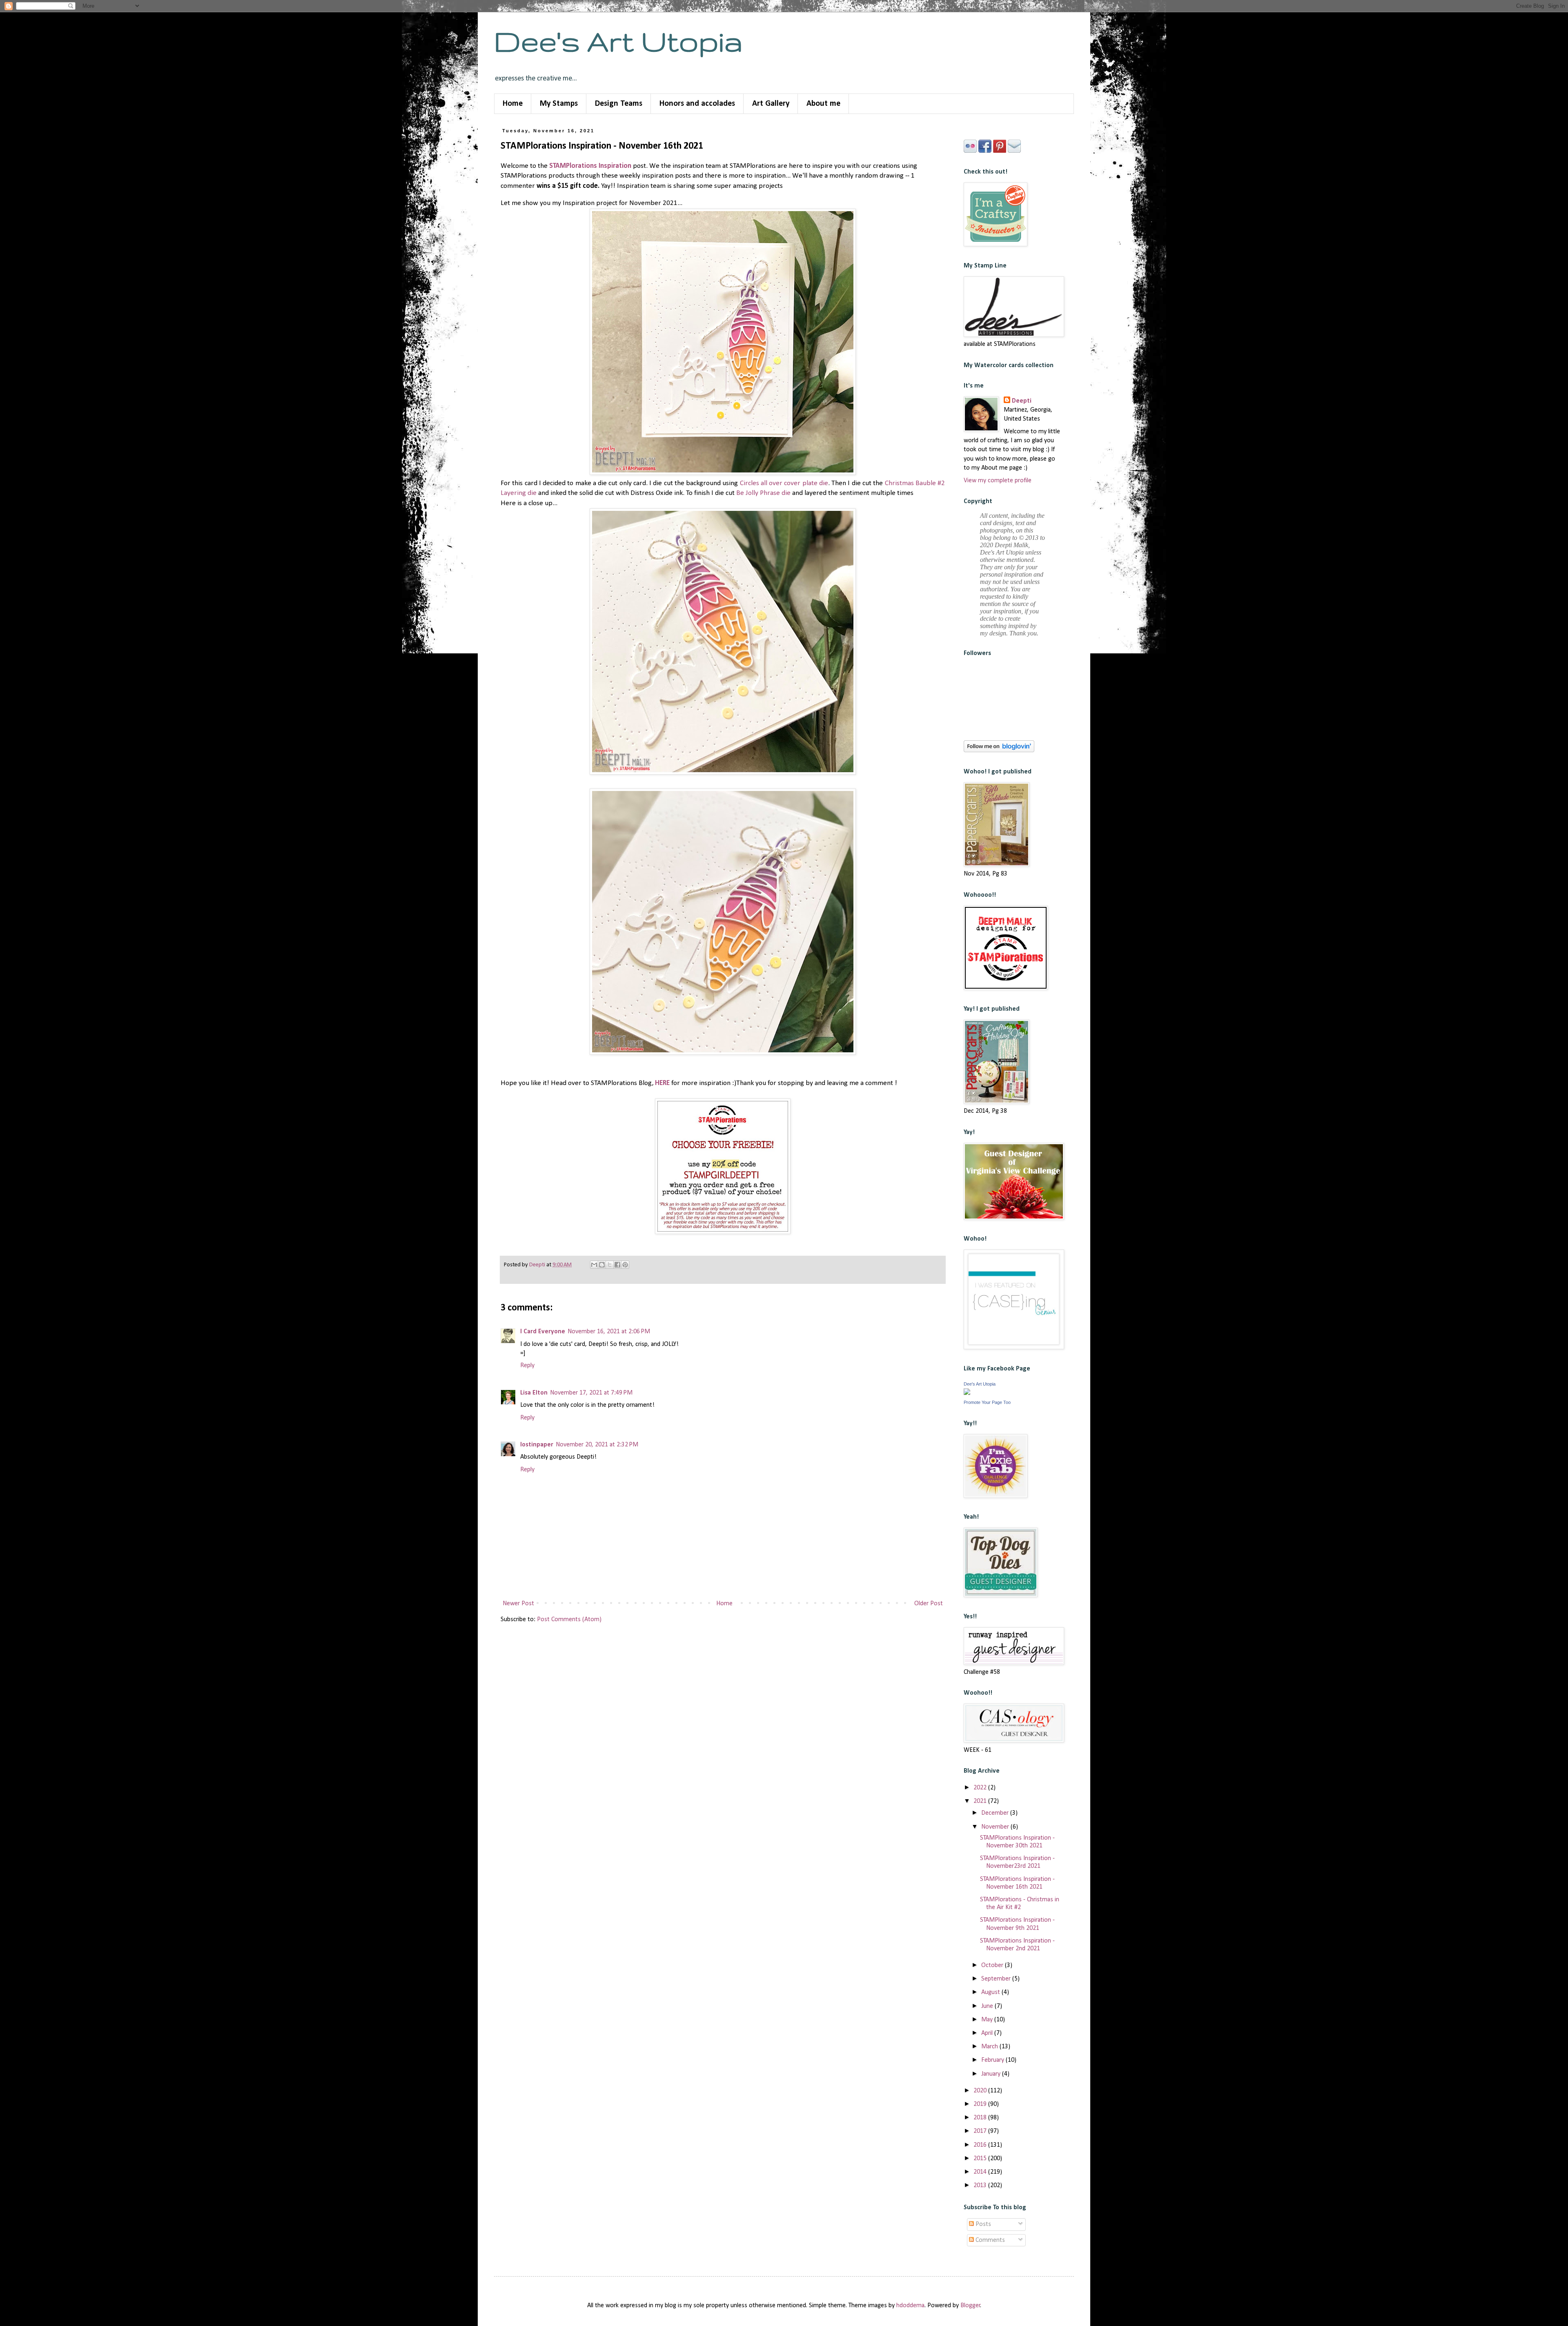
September (997, 1979)
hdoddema (910, 2306)
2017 (981, 2131)
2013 (981, 2186)
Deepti (1022, 401)
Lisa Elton (534, 1393)
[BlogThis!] (602, 1265)
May (988, 2020)
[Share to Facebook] (617, 1265)
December (996, 1813)
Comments (989, 2240)
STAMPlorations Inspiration (590, 166)
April (988, 2033)
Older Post (929, 1604)
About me (823, 104)
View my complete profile (998, 481)
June (988, 2006)
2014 (981, 2172)
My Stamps (559, 104)
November (996, 1827)
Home (513, 104)
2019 (981, 2104)
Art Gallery (771, 104)
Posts (982, 2224)
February (993, 2060)
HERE (662, 1083)
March (990, 2047)
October (993, 1965)
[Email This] (594, 1265)
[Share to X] (610, 1265)
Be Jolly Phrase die (763, 493)
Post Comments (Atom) (569, 1620)
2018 (981, 2118)
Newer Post (518, 1604)
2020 (981, 2091)
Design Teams (619, 104)
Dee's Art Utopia (618, 41)
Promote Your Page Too (987, 1402)
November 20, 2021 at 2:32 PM (597, 1445)
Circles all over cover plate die (784, 483)
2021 (981, 1801)
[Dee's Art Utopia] (967, 1393)
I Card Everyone (543, 1332)
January (992, 2074)
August (991, 1992)
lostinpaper (537, 1445)
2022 (981, 1788)
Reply (527, 1366)
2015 (981, 2159)
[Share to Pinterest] (625, 1265)
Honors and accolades (697, 104)
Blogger (970, 2306)
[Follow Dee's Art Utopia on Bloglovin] (999, 751)
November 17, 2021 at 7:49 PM (591, 1393)
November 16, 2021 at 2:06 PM (609, 1332)
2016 (981, 2145)
